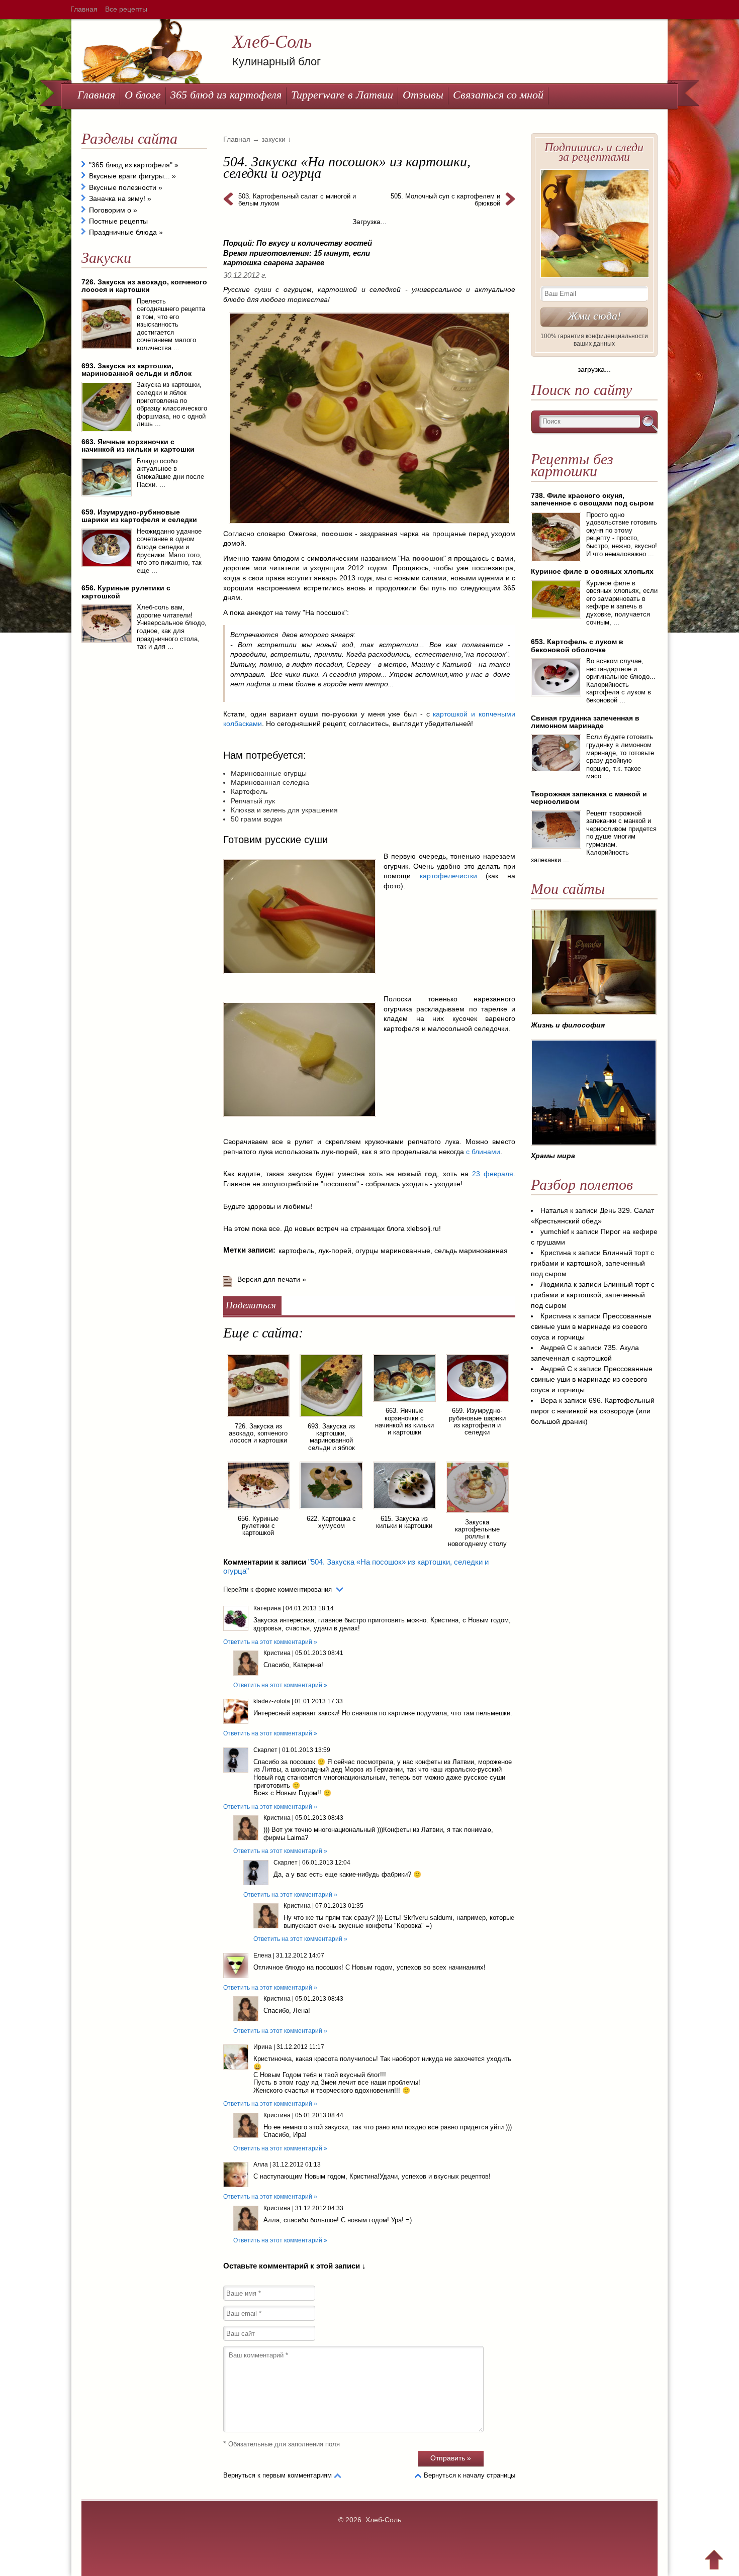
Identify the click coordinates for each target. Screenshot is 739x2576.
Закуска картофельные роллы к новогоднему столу (477, 1533)
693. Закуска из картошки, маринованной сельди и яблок (331, 1437)
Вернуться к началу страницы (470, 2475)
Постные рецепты (118, 221)
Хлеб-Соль (272, 42)
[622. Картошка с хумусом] (331, 1511)
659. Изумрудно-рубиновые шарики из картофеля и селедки (477, 1421)
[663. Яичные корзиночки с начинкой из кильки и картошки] (404, 1403)
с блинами (483, 1152)
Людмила (556, 1284)
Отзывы (423, 95)
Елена (262, 1955)
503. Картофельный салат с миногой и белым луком (297, 200)
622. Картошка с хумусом (331, 1522)
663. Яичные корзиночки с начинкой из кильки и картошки (404, 1421)
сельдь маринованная (471, 1251)
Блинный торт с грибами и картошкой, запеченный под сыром (592, 1263)
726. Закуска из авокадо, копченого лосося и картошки (258, 1433)
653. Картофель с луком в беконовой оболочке (577, 645)
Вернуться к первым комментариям (278, 2475)
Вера (549, 1400)
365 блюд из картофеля (226, 95)
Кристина (277, 1653)
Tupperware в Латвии (342, 95)
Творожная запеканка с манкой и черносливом (589, 798)
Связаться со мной (498, 95)
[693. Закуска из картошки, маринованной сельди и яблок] (331, 1418)
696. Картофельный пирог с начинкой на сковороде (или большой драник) (593, 1411)
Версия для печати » (272, 1279)
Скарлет (265, 1750)
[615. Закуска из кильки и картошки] (404, 1511)
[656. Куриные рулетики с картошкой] (258, 1511)
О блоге (143, 95)
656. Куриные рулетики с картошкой (258, 1526)
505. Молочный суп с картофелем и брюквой (445, 200)
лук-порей (335, 1251)
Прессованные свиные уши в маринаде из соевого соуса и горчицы (591, 1326)
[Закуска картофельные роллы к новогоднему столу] (477, 1514)
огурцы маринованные (393, 1251)
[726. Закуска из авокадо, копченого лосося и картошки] (258, 1418)
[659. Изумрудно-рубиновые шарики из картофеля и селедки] (477, 1403)
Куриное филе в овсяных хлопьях (592, 571)
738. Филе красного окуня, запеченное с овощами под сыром (592, 499)
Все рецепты (126, 9)
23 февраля (493, 1174)
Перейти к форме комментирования (278, 1589)
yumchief (555, 1231)
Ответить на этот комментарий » (270, 1642)
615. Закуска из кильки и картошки (404, 1522)
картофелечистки (453, 876)
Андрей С (556, 1348)
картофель (296, 1251)
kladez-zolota (272, 1701)
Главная (84, 9)
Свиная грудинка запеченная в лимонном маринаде (585, 722)
